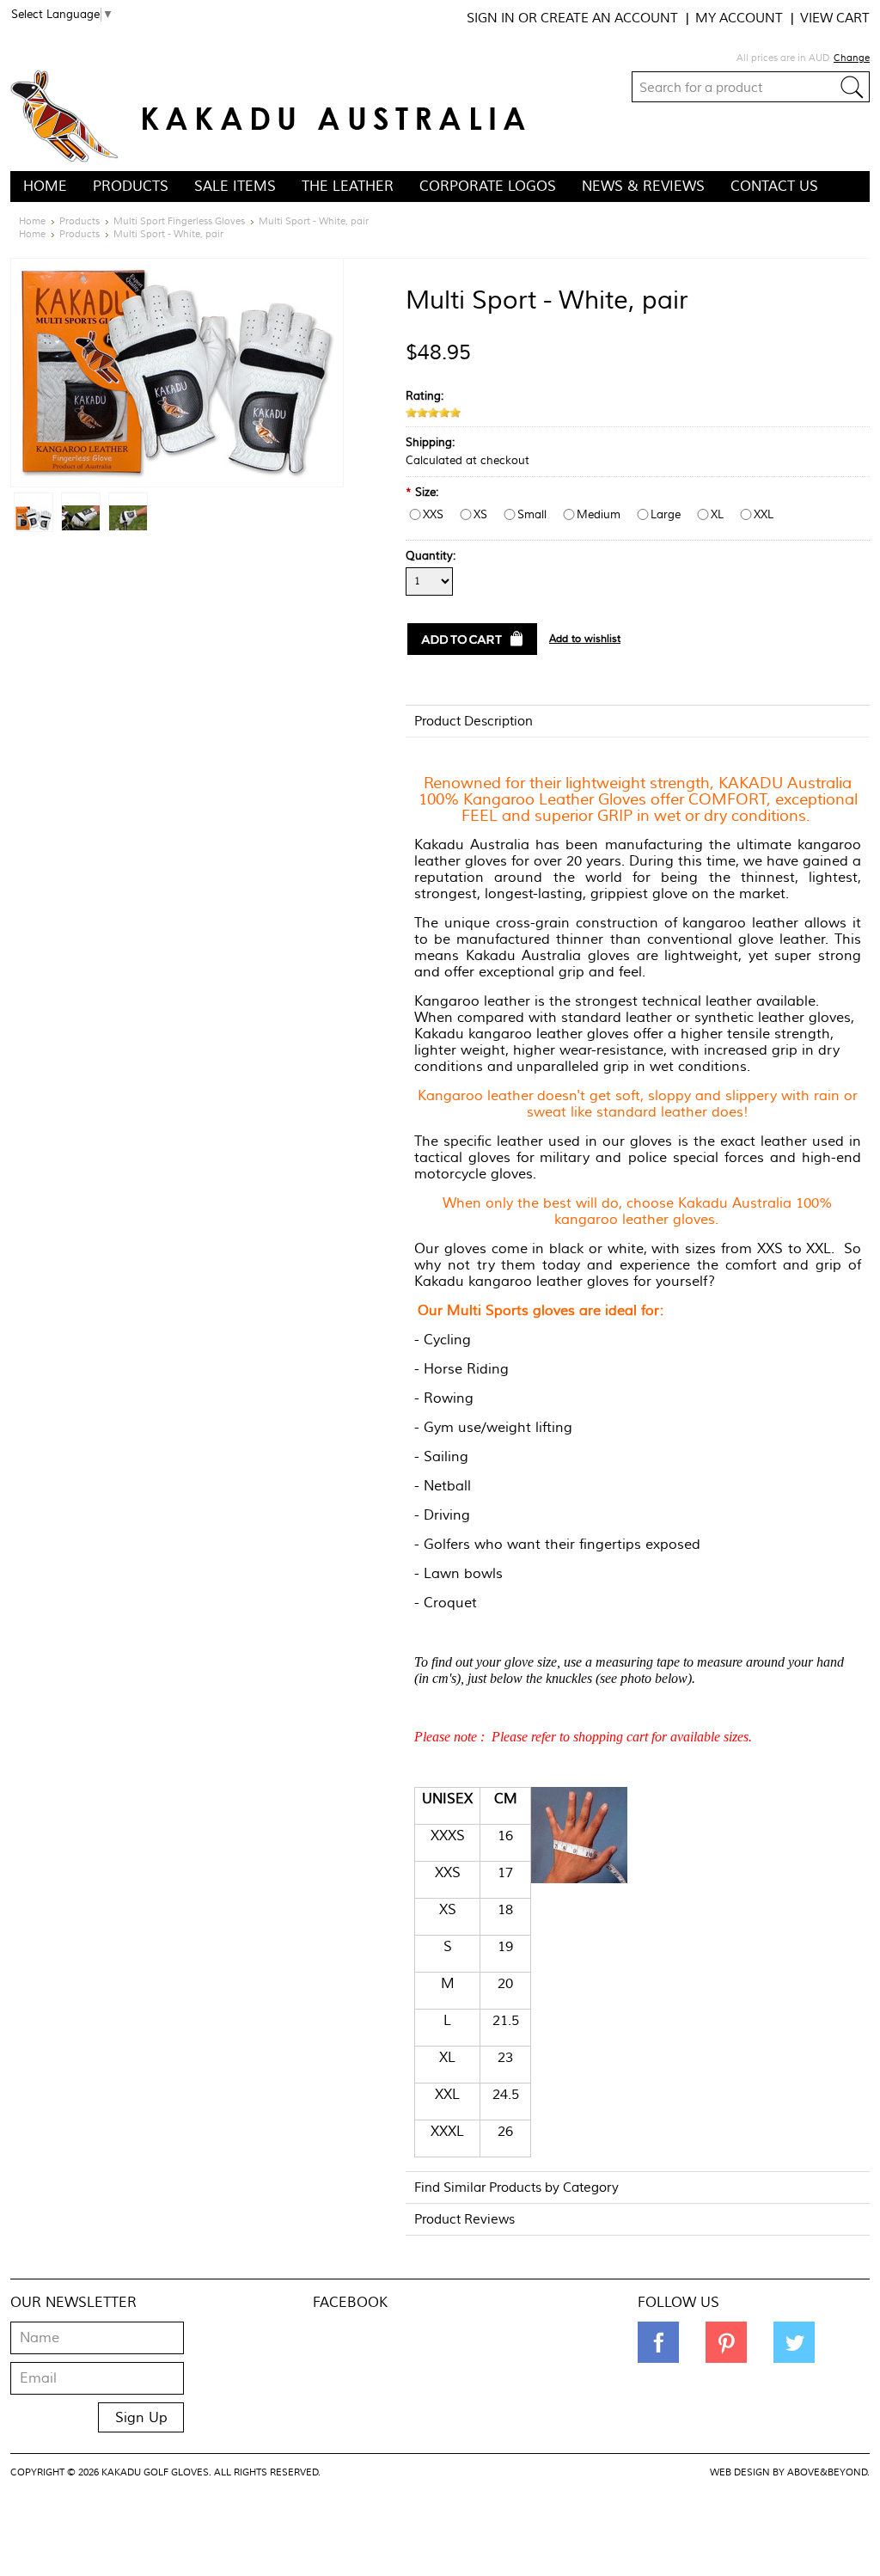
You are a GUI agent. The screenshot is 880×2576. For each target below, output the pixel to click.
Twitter (794, 2342)
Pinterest (726, 2342)
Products (131, 187)
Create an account (609, 18)
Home (32, 221)
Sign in (491, 18)
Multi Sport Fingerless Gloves (179, 221)
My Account (739, 18)
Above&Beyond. (828, 2472)
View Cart (835, 18)
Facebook (658, 2342)
